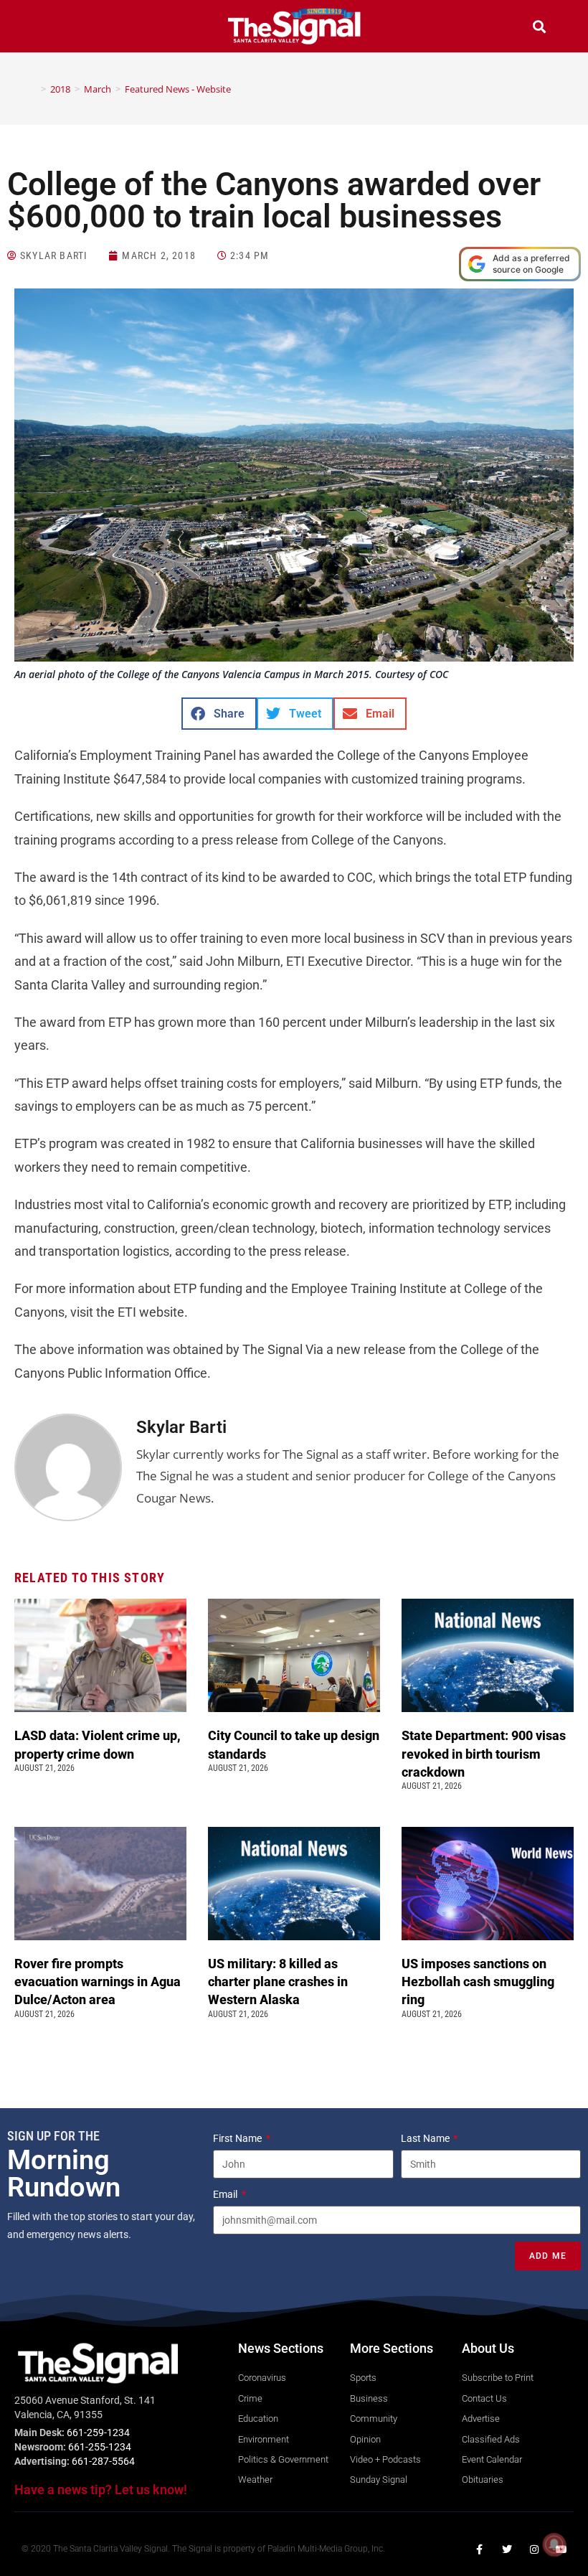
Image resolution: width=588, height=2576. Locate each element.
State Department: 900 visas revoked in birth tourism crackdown (484, 1753)
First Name (238, 2138)
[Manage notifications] (554, 2544)
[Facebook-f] (480, 2549)
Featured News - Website (178, 89)
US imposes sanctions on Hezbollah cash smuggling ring (478, 1982)
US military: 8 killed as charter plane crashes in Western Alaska (278, 1982)
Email (226, 2194)
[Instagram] (534, 2549)
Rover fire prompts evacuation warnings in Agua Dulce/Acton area (98, 1982)
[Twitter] (507, 2549)
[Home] (33, 89)
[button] (49, 28)
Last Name (426, 2138)
